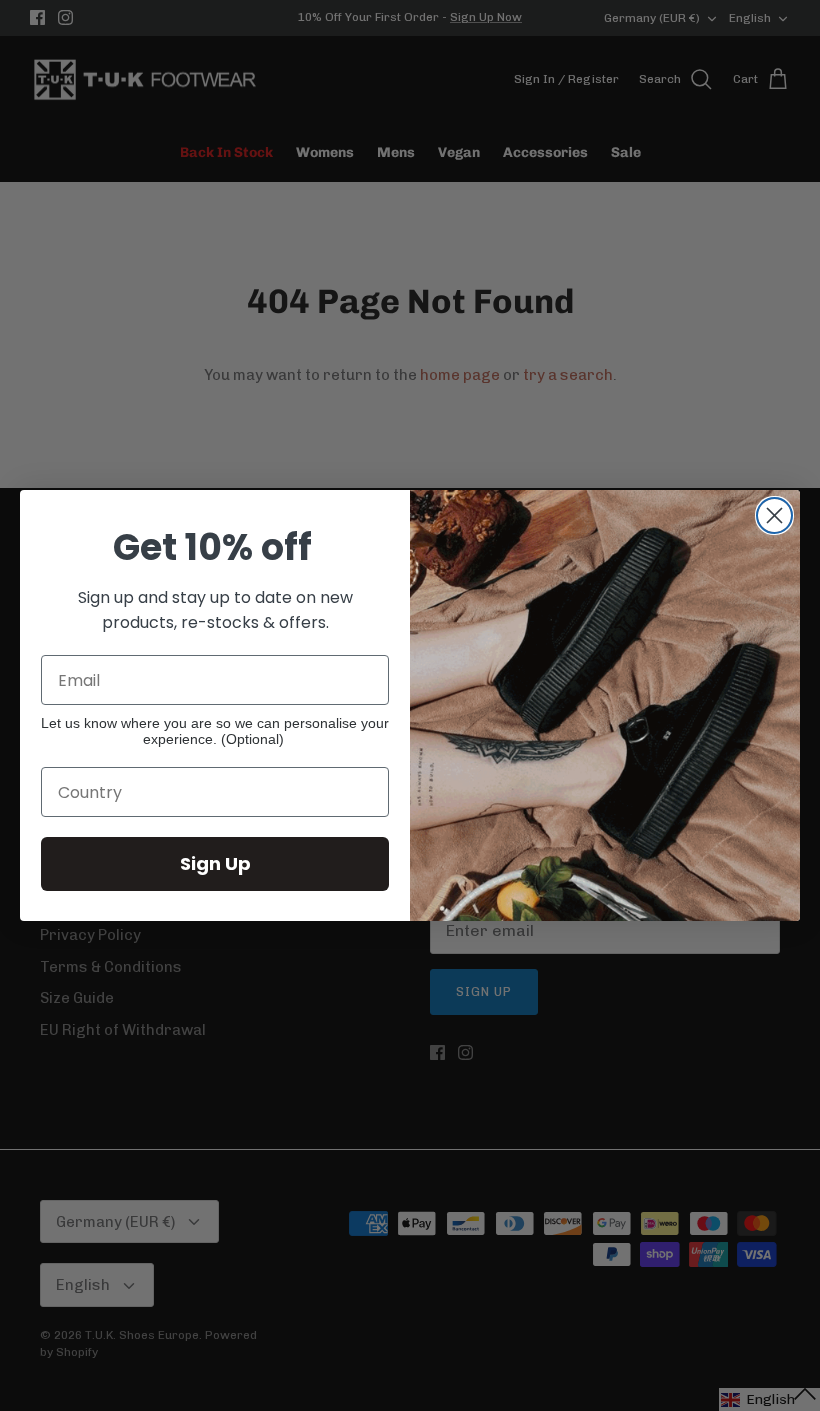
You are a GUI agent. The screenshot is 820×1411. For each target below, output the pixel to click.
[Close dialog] (774, 515)
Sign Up (215, 863)
